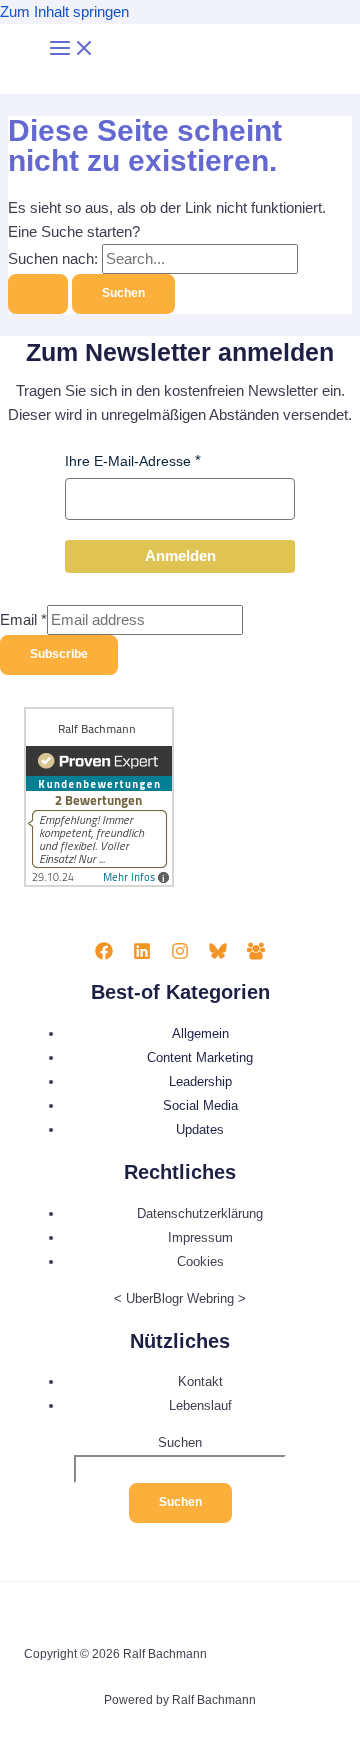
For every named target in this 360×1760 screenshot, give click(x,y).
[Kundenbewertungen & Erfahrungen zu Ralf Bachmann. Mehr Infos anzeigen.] (99, 882)
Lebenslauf (200, 1405)
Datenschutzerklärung (200, 1213)
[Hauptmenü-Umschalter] (72, 49)
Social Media (200, 1105)
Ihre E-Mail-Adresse (128, 461)
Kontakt (200, 1381)
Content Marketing (200, 1057)
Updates (200, 1129)
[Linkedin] (142, 955)
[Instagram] (180, 955)
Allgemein (200, 1033)
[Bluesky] (218, 955)
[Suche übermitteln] (38, 294)
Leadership (200, 1081)
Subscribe (59, 654)
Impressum (200, 1237)
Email (23, 620)
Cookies (200, 1261)
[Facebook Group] (256, 955)
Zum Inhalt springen (64, 12)
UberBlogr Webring (180, 1298)
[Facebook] (104, 955)
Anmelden (180, 556)
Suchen (180, 1442)
